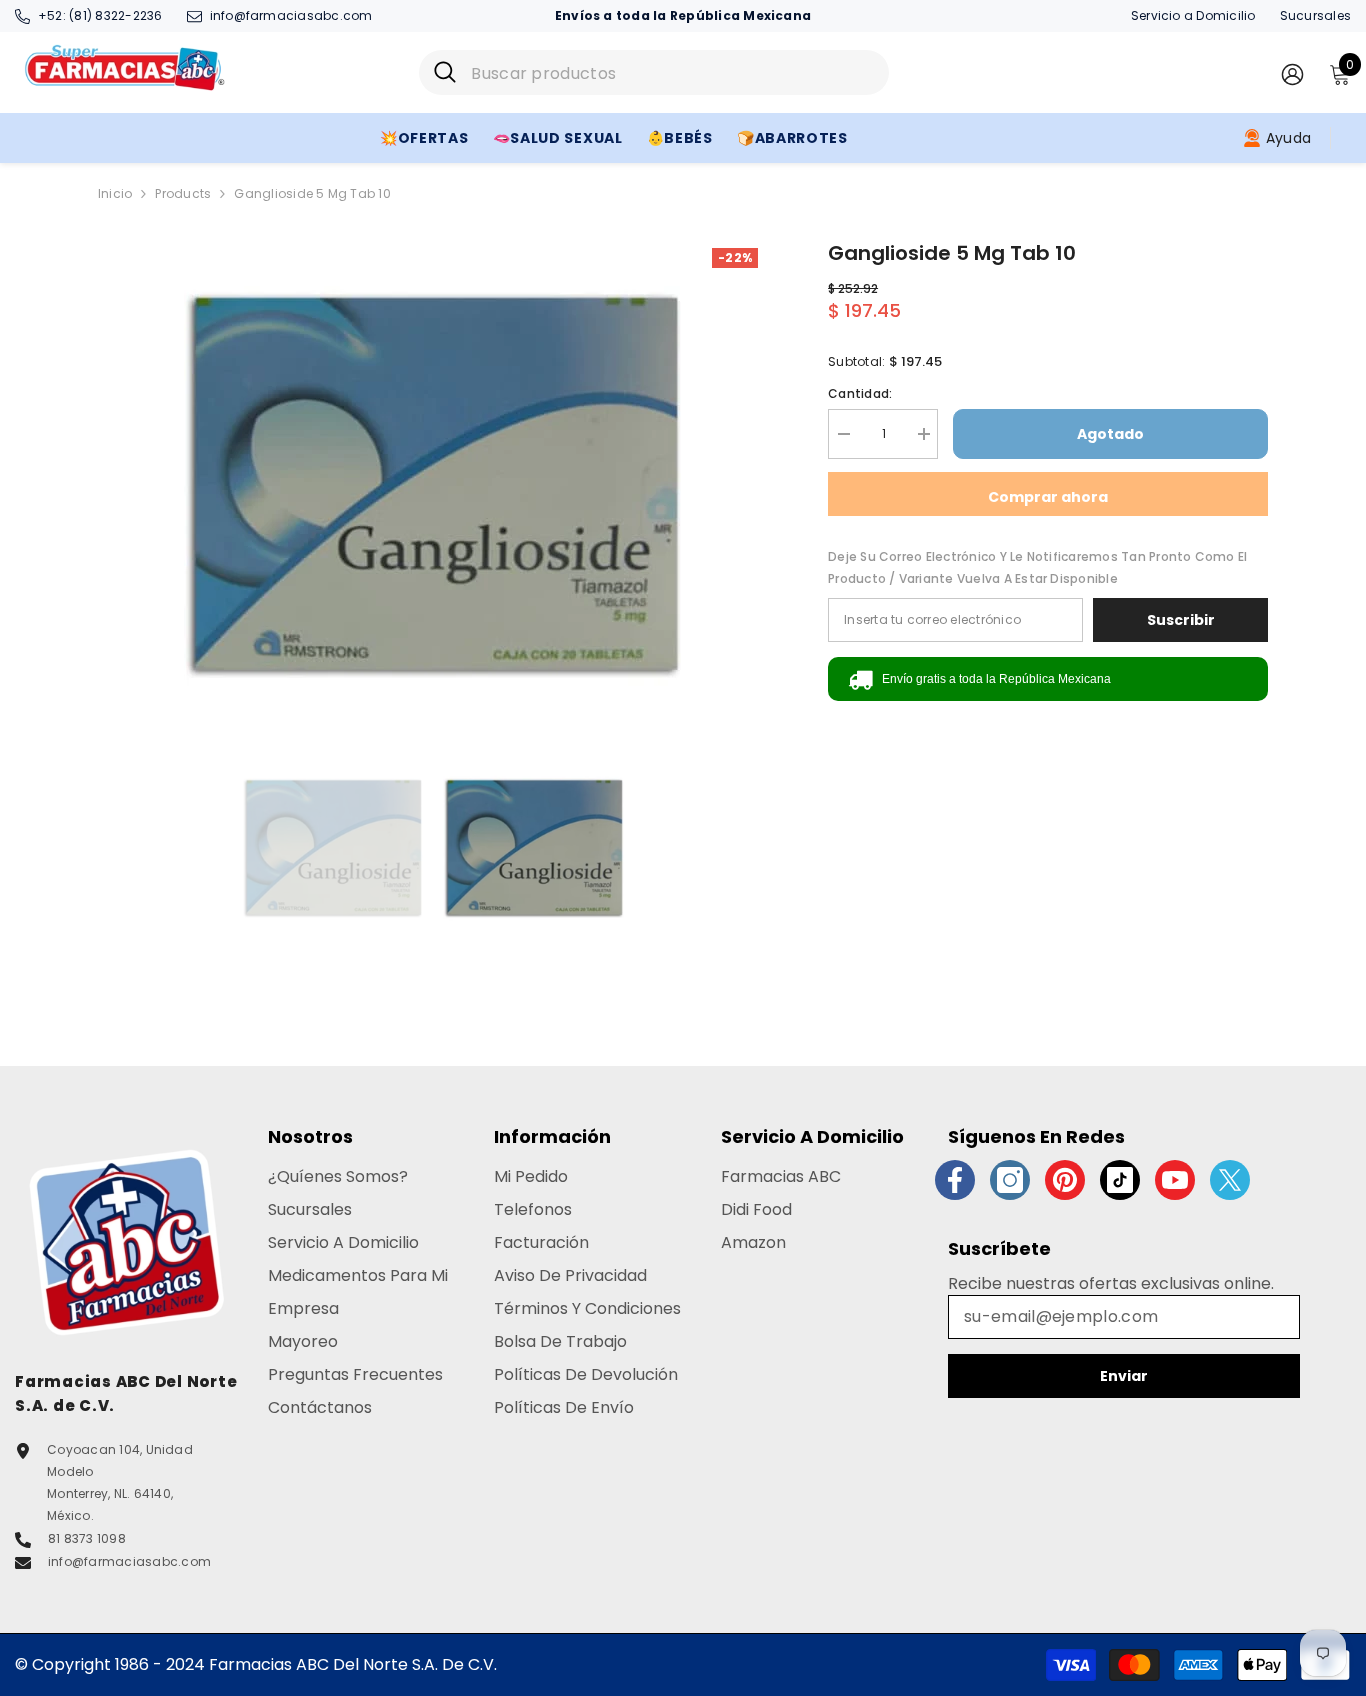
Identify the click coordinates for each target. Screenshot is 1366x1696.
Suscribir (1181, 620)
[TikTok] (1120, 1180)
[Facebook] (955, 1180)
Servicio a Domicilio (1193, 15)
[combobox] (672, 72)
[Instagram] (1010, 1180)
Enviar (1124, 1376)
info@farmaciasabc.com (291, 15)
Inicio (115, 193)
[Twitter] (1230, 1180)
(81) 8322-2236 (115, 15)
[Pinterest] (1065, 1180)
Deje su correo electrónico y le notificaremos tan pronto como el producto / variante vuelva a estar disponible (1037, 567)
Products (183, 193)
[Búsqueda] (654, 72)
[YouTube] (1175, 1180)
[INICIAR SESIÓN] (1292, 73)
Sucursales (1315, 15)
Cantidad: (860, 393)
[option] (433, 488)
